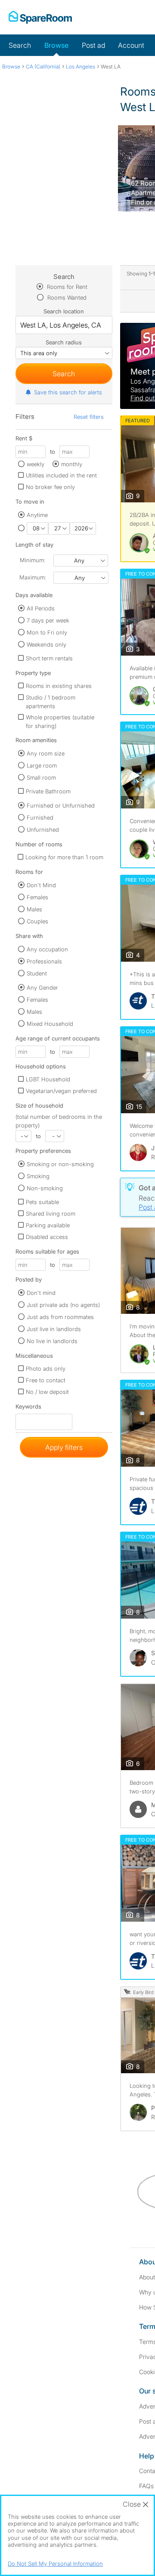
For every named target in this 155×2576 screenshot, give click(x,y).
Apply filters (64, 1447)
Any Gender (42, 988)
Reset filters (89, 417)
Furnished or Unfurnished (61, 805)
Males (34, 909)
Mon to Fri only (47, 632)
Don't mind (41, 1293)
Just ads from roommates (60, 1317)
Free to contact (46, 1380)
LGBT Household (48, 1079)
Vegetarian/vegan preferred (61, 1091)
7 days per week (48, 620)
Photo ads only (46, 1368)
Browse (56, 45)
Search (20, 45)
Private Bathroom (48, 791)
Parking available (48, 1225)
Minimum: (33, 560)
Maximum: (33, 577)
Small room (41, 777)
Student (37, 973)
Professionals (44, 961)
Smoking (38, 1176)
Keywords (28, 1408)
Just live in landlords (54, 1329)
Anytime (37, 515)
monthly (72, 464)
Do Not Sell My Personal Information (55, 2564)
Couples (37, 921)
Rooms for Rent (66, 287)
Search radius (64, 342)
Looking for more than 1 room (64, 857)
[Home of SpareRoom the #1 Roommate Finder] (40, 17)
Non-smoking (45, 1188)
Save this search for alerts (68, 392)
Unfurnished (43, 830)
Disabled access (47, 1237)
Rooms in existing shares (59, 686)
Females (37, 897)
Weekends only (46, 644)
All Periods (41, 608)
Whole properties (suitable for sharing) (60, 721)
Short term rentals (49, 658)
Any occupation (47, 949)
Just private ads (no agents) (63, 1305)
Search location (64, 311)
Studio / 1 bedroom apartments (51, 702)
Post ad (93, 45)
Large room (42, 765)
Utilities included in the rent (61, 475)
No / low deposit (47, 1392)
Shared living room (51, 1214)
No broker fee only (50, 487)
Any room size (46, 753)
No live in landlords (52, 1341)
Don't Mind (41, 885)
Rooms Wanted (66, 297)
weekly (36, 464)
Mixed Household (50, 1024)
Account (131, 45)
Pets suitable (42, 1202)
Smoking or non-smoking (60, 1164)
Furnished (40, 817)
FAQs (146, 2486)
